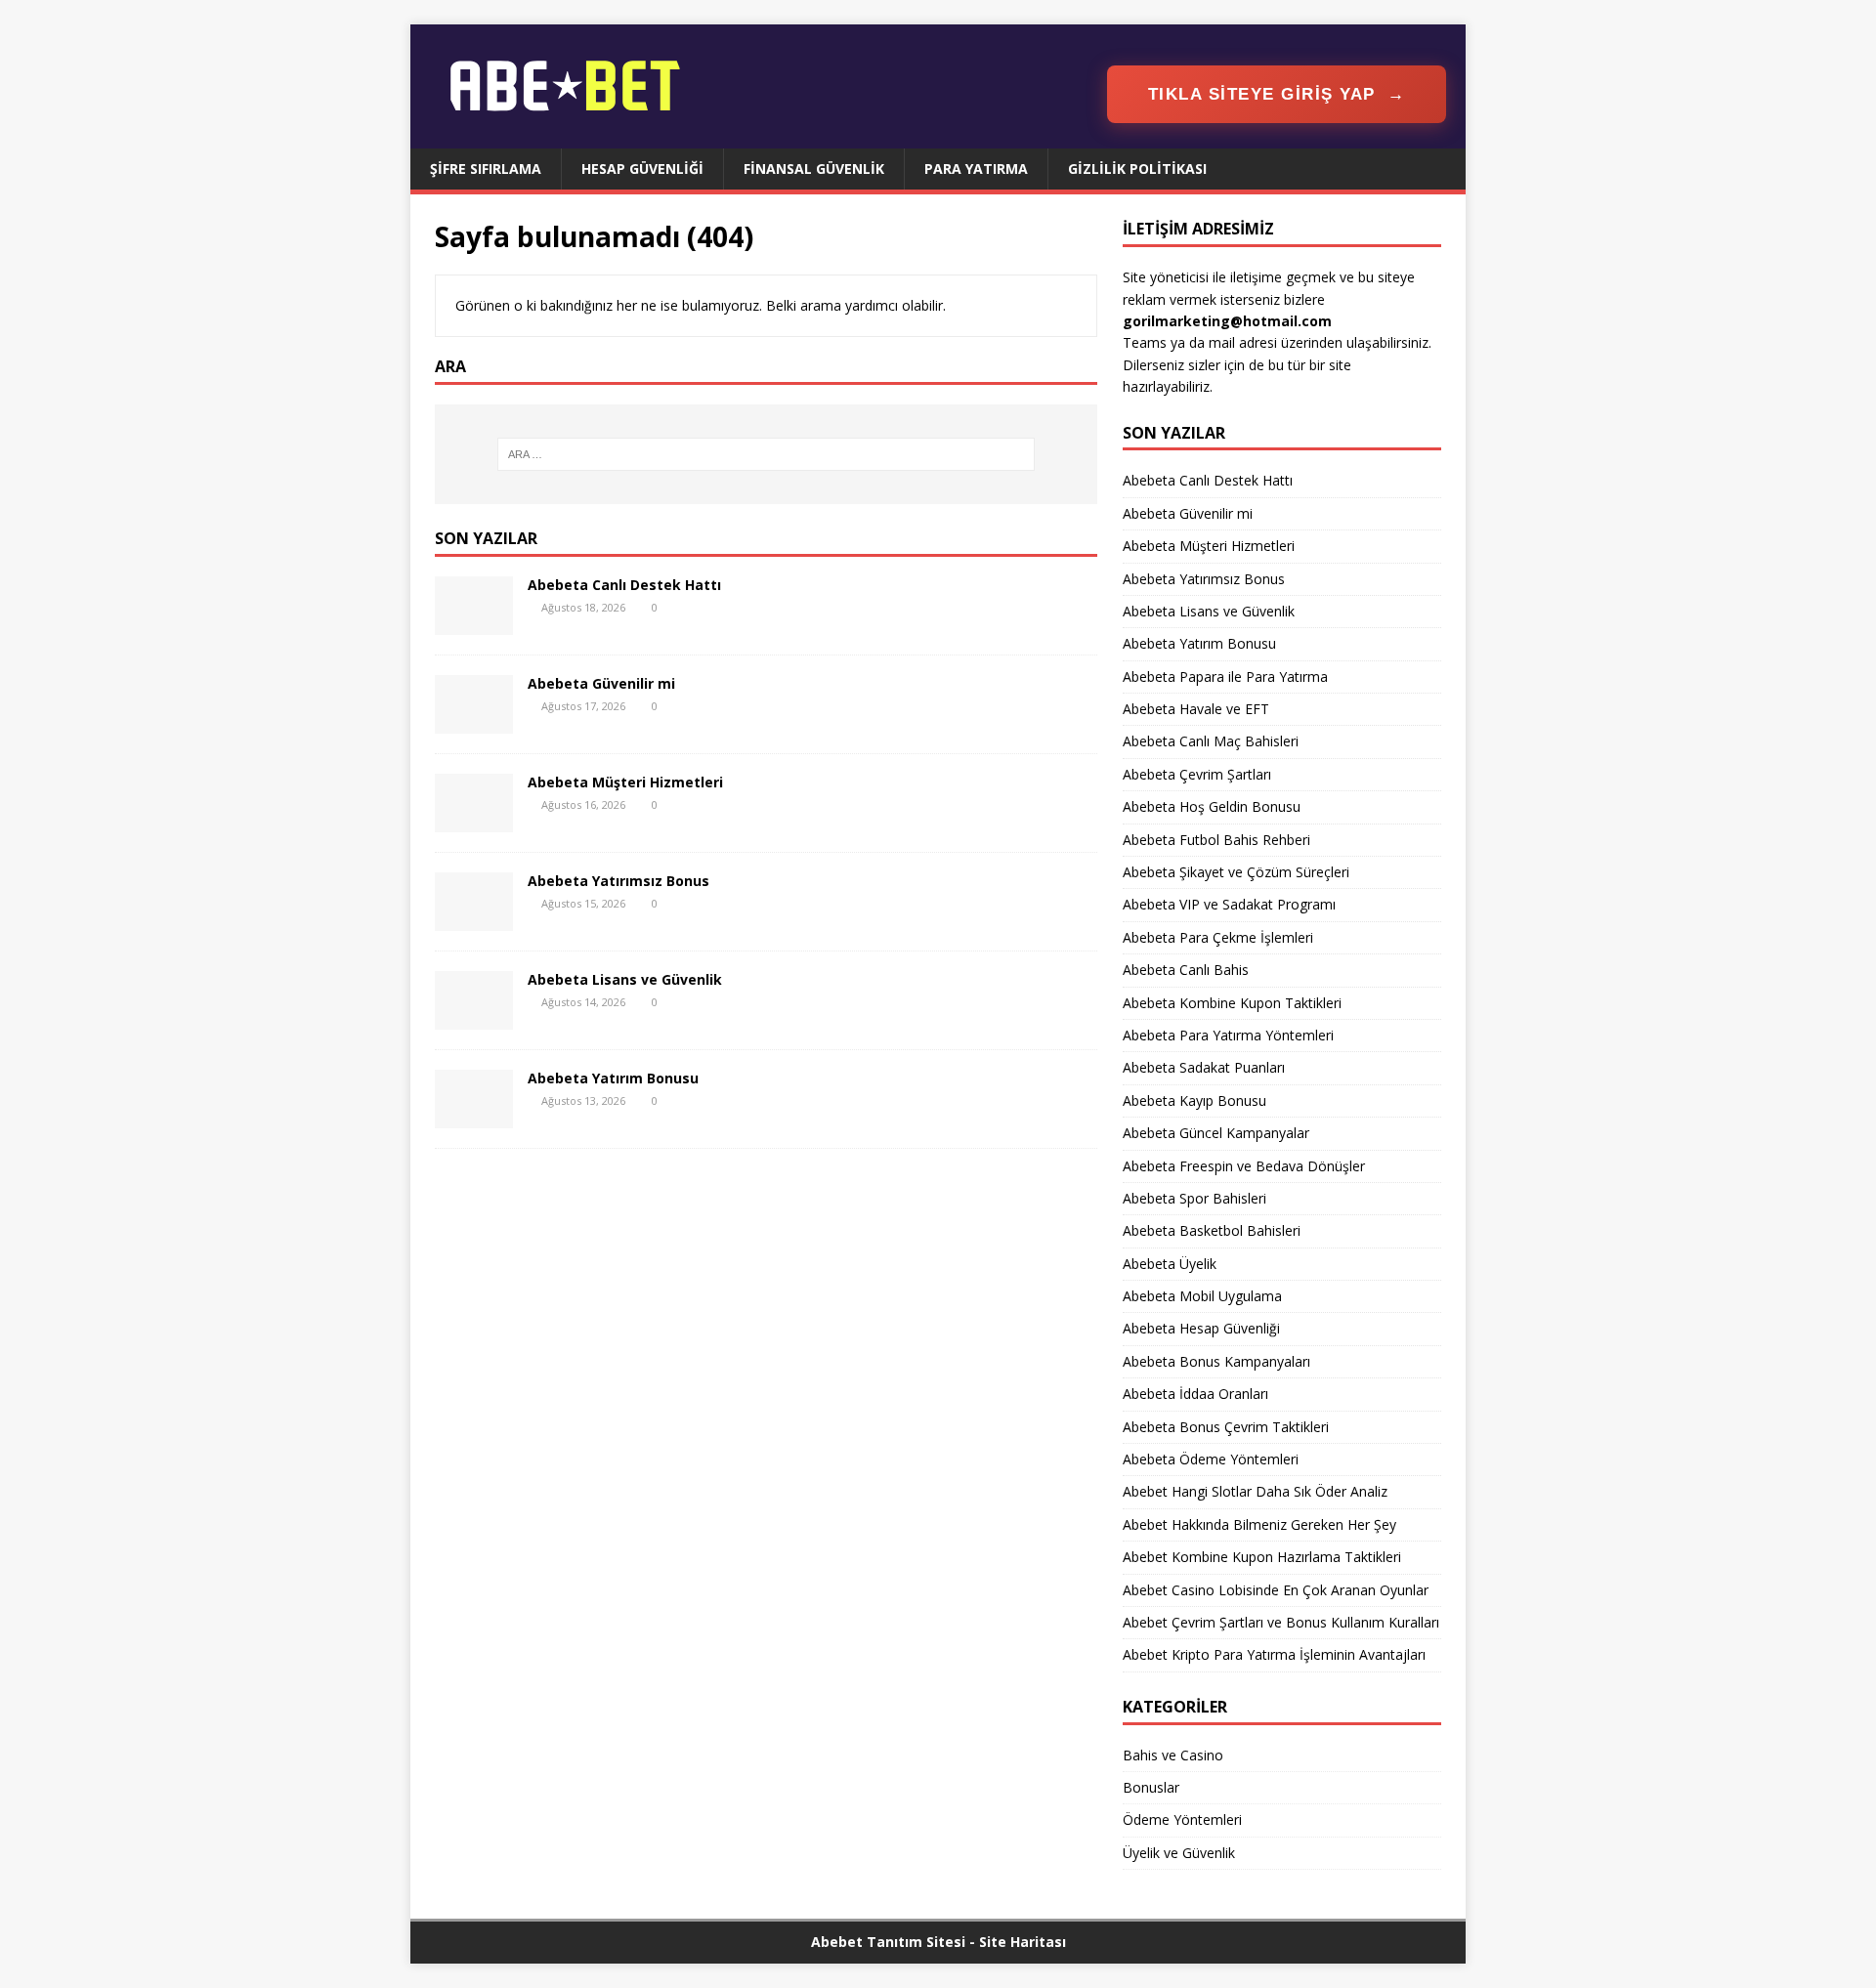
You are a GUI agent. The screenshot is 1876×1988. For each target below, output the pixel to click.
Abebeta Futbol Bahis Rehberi (1216, 840)
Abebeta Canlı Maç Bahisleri (1211, 741)
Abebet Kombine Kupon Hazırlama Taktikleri (1262, 1557)
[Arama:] (766, 454)
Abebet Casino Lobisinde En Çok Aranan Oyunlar (1276, 1590)
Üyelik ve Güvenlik (1179, 1853)
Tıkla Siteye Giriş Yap (1277, 94)
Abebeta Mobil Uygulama (1202, 1296)
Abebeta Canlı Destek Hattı (624, 585)
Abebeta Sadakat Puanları (1204, 1067)
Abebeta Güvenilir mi (601, 683)
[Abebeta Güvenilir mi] (474, 721)
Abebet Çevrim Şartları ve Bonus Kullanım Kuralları (1281, 1622)
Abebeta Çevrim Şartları (1197, 774)
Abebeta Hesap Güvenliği (1201, 1328)
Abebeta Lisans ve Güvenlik (625, 979)
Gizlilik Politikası (1137, 169)
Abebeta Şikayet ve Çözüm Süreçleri (1236, 872)
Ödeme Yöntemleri (1182, 1819)
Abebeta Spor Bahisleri (1194, 1198)
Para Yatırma (976, 169)
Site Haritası (1023, 1942)
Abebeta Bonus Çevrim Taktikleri (1226, 1427)
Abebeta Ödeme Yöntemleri (1211, 1459)
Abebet (837, 1942)
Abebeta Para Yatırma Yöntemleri (1228, 1035)
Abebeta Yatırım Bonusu (613, 1078)
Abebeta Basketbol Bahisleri (1212, 1230)
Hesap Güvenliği (642, 169)
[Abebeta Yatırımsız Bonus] (474, 919)
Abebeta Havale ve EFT (1196, 709)
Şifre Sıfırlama (486, 169)
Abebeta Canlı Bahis (1186, 970)
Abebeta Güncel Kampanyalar (1216, 1133)
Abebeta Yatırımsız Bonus (618, 881)
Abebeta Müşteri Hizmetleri (625, 782)
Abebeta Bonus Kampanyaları (1216, 1361)
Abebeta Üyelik (1170, 1264)
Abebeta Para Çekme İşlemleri (1218, 937)
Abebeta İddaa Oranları (1195, 1394)
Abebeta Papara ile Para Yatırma (1225, 677)
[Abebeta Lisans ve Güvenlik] (474, 1017)
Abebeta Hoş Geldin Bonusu (1212, 806)
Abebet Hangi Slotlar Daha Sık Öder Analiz (1255, 1491)
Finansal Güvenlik (814, 169)
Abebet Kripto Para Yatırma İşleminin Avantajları (1274, 1654)
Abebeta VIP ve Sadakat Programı (1229, 904)
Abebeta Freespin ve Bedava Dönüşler (1244, 1166)
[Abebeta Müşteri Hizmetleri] (474, 820)
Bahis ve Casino (1173, 1755)
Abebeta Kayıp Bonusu (1194, 1100)
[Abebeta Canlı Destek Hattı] (474, 623)
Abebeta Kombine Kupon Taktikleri (1232, 1003)
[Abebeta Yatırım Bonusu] (474, 1116)
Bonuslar (1151, 1787)
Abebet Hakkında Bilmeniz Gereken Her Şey (1259, 1524)
